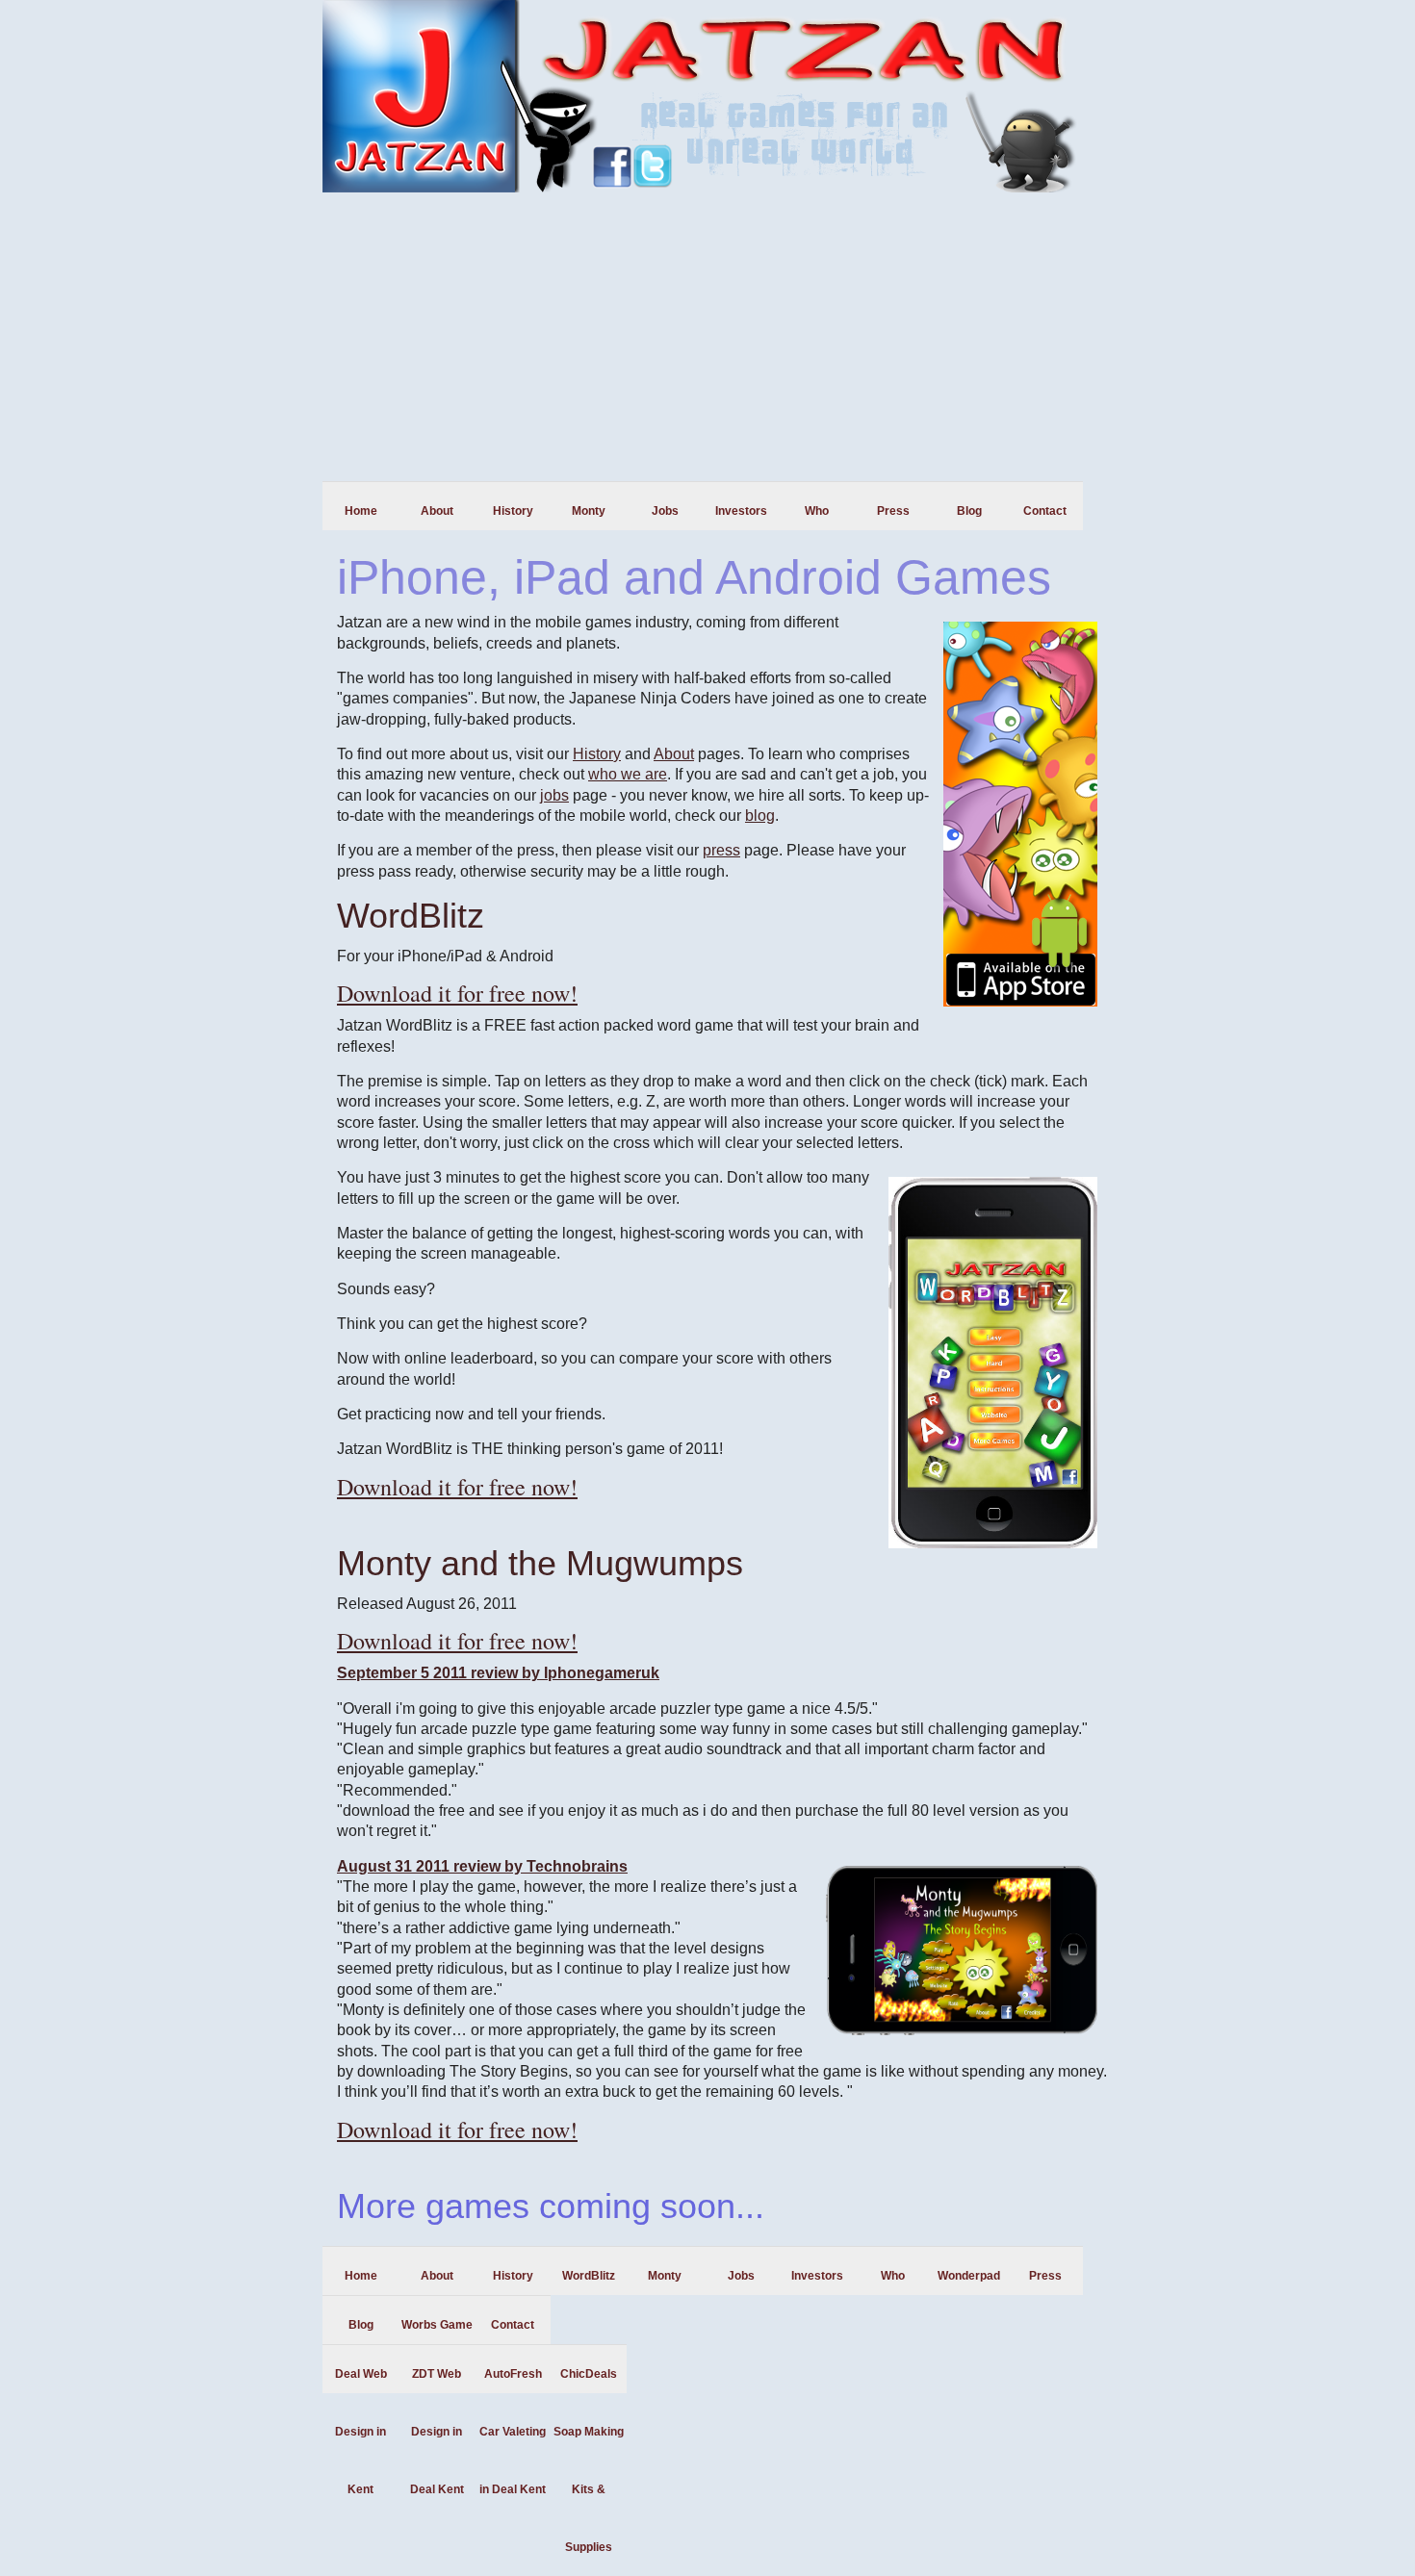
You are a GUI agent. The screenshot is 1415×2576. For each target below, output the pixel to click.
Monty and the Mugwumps (540, 1563)
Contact (1045, 511)
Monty (589, 511)
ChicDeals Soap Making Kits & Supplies (589, 2380)
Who (817, 511)
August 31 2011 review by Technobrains (482, 1866)
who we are (628, 774)
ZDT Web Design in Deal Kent (437, 2380)
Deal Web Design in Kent (361, 2380)
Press (893, 511)
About (437, 511)
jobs (554, 795)
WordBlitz (411, 916)
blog (760, 816)
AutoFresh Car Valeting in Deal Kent (513, 2380)
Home (361, 511)
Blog (969, 511)
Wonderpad (969, 2276)
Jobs (665, 511)
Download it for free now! (457, 993)
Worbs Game (437, 2325)
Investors (741, 511)
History (513, 511)
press (721, 850)
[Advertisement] (707, 337)
